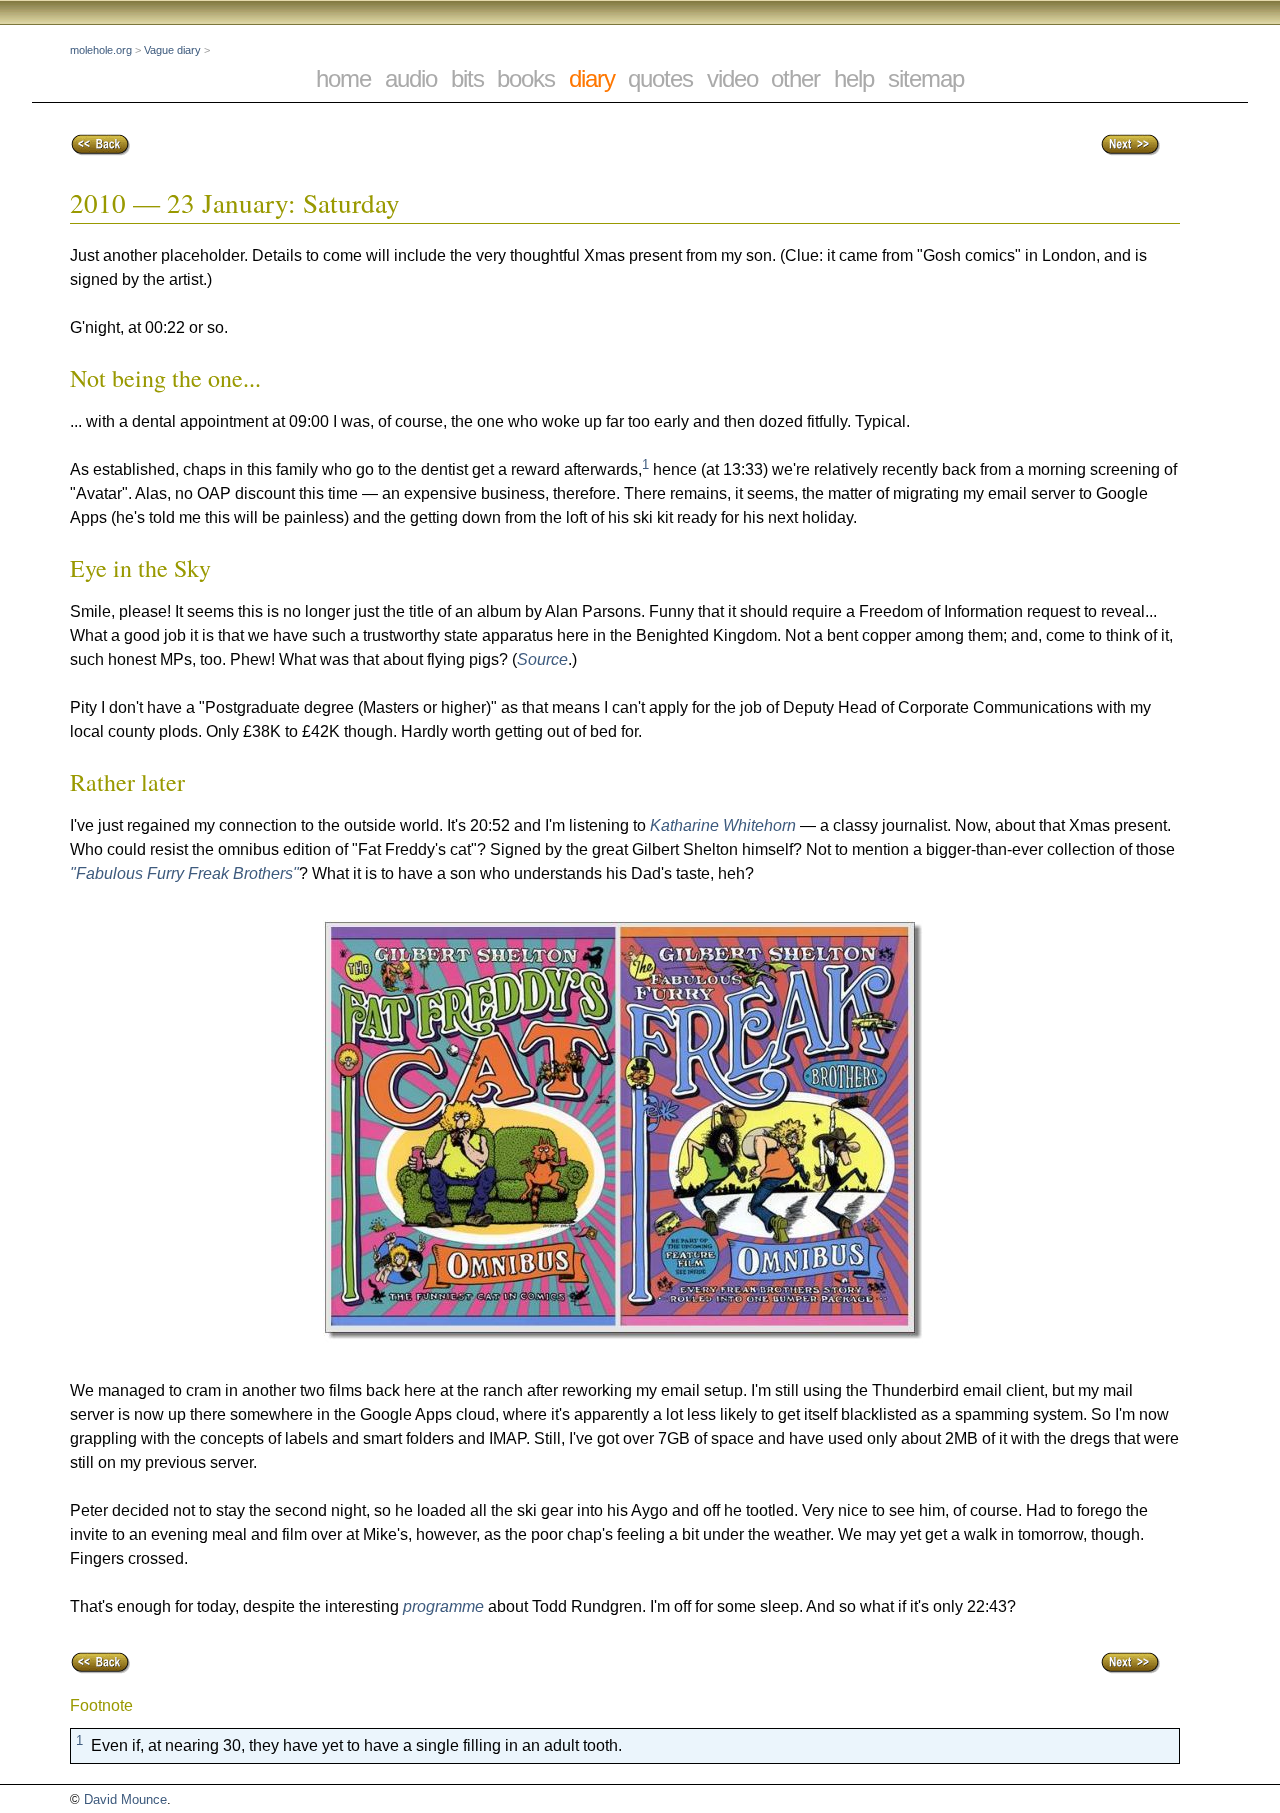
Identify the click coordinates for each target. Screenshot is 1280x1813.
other (795, 78)
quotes (660, 78)
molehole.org (101, 50)
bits (467, 78)
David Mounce (125, 1799)
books (526, 78)
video (732, 78)
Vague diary (172, 50)
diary (592, 78)
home (343, 78)
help (854, 78)
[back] (100, 151)
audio (411, 78)
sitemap (926, 78)
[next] (1130, 151)
